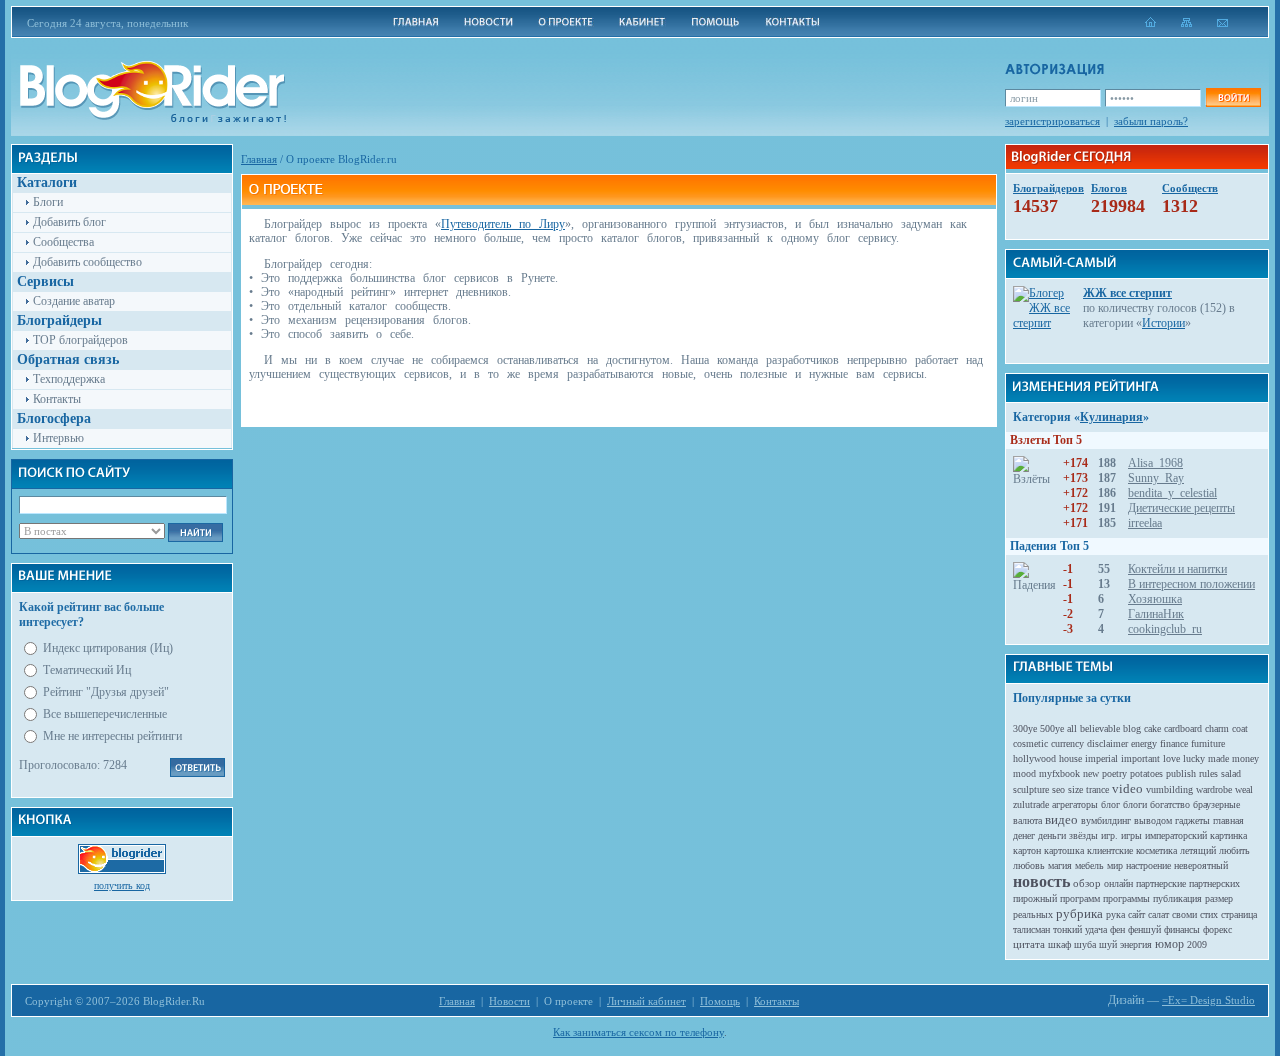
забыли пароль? (1151, 121)
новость (1041, 881)
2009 (1197, 944)
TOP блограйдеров (80, 340)
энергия (1136, 944)
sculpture (1031, 789)
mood (1024, 773)
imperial (1101, 758)
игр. (1109, 835)
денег (1024, 835)
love (1171, 758)
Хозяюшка (1155, 599)
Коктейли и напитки (1177, 569)
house (1070, 758)
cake (1152, 728)
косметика (1156, 850)
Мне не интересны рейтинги (112, 736)
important (1140, 758)
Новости (509, 1001)
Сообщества (63, 242)
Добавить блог (69, 222)
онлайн (1118, 883)
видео (1061, 819)
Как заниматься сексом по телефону (638, 1032)
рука (1115, 914)
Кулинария (1111, 417)
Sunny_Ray (1156, 478)
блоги (1135, 804)
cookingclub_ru (1165, 629)
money (1245, 758)
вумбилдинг (1106, 820)
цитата (1029, 944)
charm (1217, 728)
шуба (1085, 944)
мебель (1089, 865)
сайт (1136, 914)
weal (1244, 789)
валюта (1027, 820)
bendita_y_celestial (1172, 493)
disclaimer (1107, 743)
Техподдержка (69, 379)
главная (1228, 820)
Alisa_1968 (1155, 463)
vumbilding (1169, 789)
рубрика (1079, 913)
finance (1174, 743)
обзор (1087, 883)
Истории (1163, 323)
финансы (1182, 929)
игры (1131, 835)
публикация (1177, 898)
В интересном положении (1191, 584)
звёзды (1083, 835)
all (1072, 728)
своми (1184, 914)
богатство (1170, 804)
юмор (1169, 944)
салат (1158, 914)
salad (1231, 773)
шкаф (1059, 944)
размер (1219, 898)
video (1127, 788)
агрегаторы (1075, 804)
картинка (1228, 835)
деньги (1052, 835)
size (1075, 789)
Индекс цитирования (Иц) (108, 648)
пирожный (1035, 898)
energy (1144, 743)
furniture (1208, 743)
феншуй (1144, 929)
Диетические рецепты (1181, 508)
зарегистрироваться (1052, 121)
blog (1132, 728)
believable (1100, 728)
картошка (1064, 850)
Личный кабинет (646, 1001)
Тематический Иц (87, 670)
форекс (1217, 929)
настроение (1148, 865)
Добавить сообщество (87, 262)
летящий (1198, 850)
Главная (259, 159)
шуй (1108, 944)
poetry (1114, 773)
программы (1126, 898)
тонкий (1067, 929)
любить (1234, 850)
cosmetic (1030, 743)
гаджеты (1192, 820)
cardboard (1183, 728)
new (1091, 773)
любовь (1029, 865)
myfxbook (1059, 773)
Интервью (58, 438)
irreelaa (1145, 523)
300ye (1025, 728)
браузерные (1216, 804)
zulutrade (1031, 804)
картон (1027, 850)
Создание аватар (74, 301)
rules (1208, 773)
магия (1060, 865)
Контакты (57, 399)
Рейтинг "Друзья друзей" (106, 692)
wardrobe (1214, 789)
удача (1096, 929)
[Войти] (1233, 97)
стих (1209, 914)
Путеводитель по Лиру (503, 224)
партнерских (1214, 883)
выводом (1153, 820)
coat (1240, 728)
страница (1239, 914)
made (1218, 758)
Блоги (48, 202)
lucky (1194, 758)
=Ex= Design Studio (1208, 1000)
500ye (1052, 728)
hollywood (1034, 758)
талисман (1031, 929)
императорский (1176, 835)
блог (1110, 804)
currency (1067, 743)
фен (1117, 929)
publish (1181, 773)
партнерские (1161, 883)
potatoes (1146, 773)
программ (1080, 898)
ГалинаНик (1156, 614)
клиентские (1110, 850)
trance (1097, 789)
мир (1115, 865)
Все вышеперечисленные (105, 714)
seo (1058, 789)
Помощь (720, 1001)
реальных (1033, 914)
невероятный (1201, 865)
